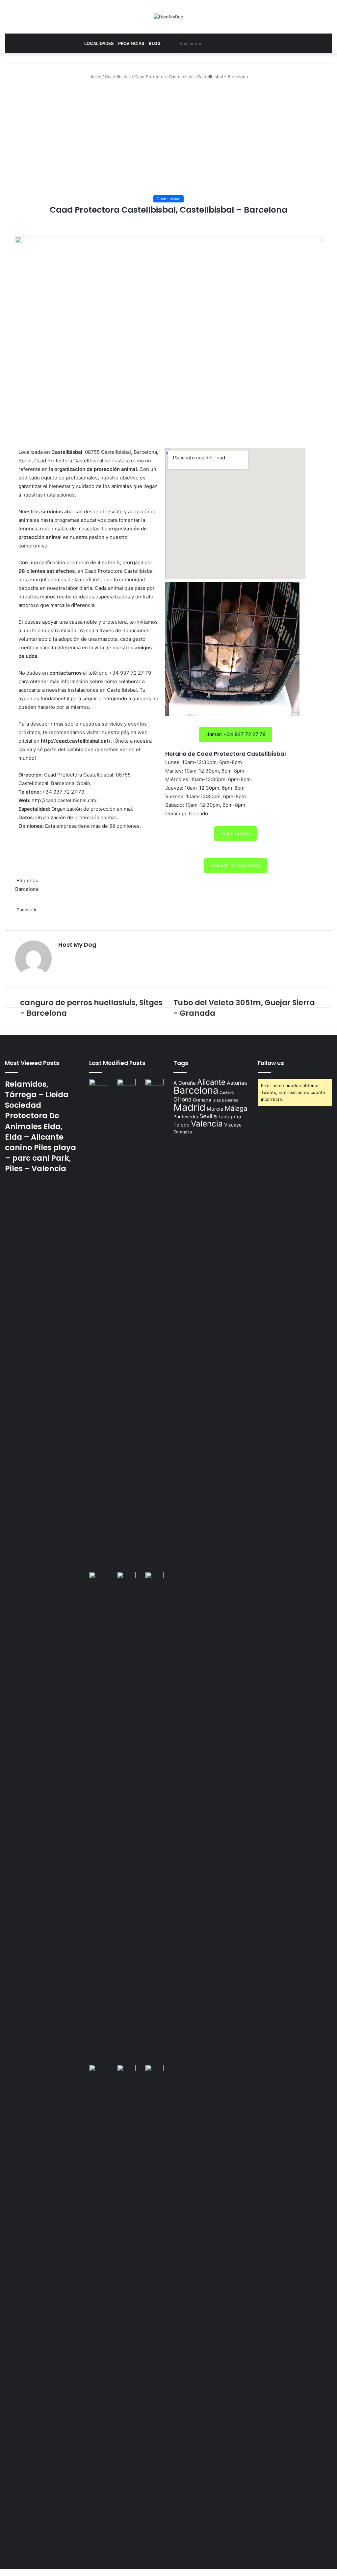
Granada (202, 1100)
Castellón (227, 1092)
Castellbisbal (118, 77)
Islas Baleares (225, 1100)
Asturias (237, 1083)
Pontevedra (186, 1117)
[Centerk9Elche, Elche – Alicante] (126, 1325)
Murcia (215, 1109)
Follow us (271, 1063)
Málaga (236, 1108)
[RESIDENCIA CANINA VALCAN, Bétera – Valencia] (126, 1818)
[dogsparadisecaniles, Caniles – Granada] (98, 2070)
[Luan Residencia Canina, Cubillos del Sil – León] (155, 1325)
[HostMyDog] (168, 17)
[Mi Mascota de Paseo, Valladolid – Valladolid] (98, 1325)
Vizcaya (233, 1125)
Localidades (99, 43)
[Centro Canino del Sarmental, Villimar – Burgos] (126, 2311)
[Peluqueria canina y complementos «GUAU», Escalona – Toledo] (155, 1818)
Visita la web (235, 834)
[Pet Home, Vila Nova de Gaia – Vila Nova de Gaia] (155, 2311)
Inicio (95, 77)
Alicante (211, 1082)
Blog (155, 43)
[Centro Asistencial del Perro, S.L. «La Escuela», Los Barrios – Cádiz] (98, 1818)
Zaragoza (183, 1132)
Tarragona (230, 1117)
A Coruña (185, 1083)
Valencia (207, 1124)
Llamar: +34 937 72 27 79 (235, 734)
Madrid (189, 1107)
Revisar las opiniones (235, 865)
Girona (182, 1099)
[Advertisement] (168, 133)
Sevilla (208, 1116)
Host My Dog (77, 945)
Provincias (131, 43)
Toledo (181, 1125)
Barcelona (27, 889)
